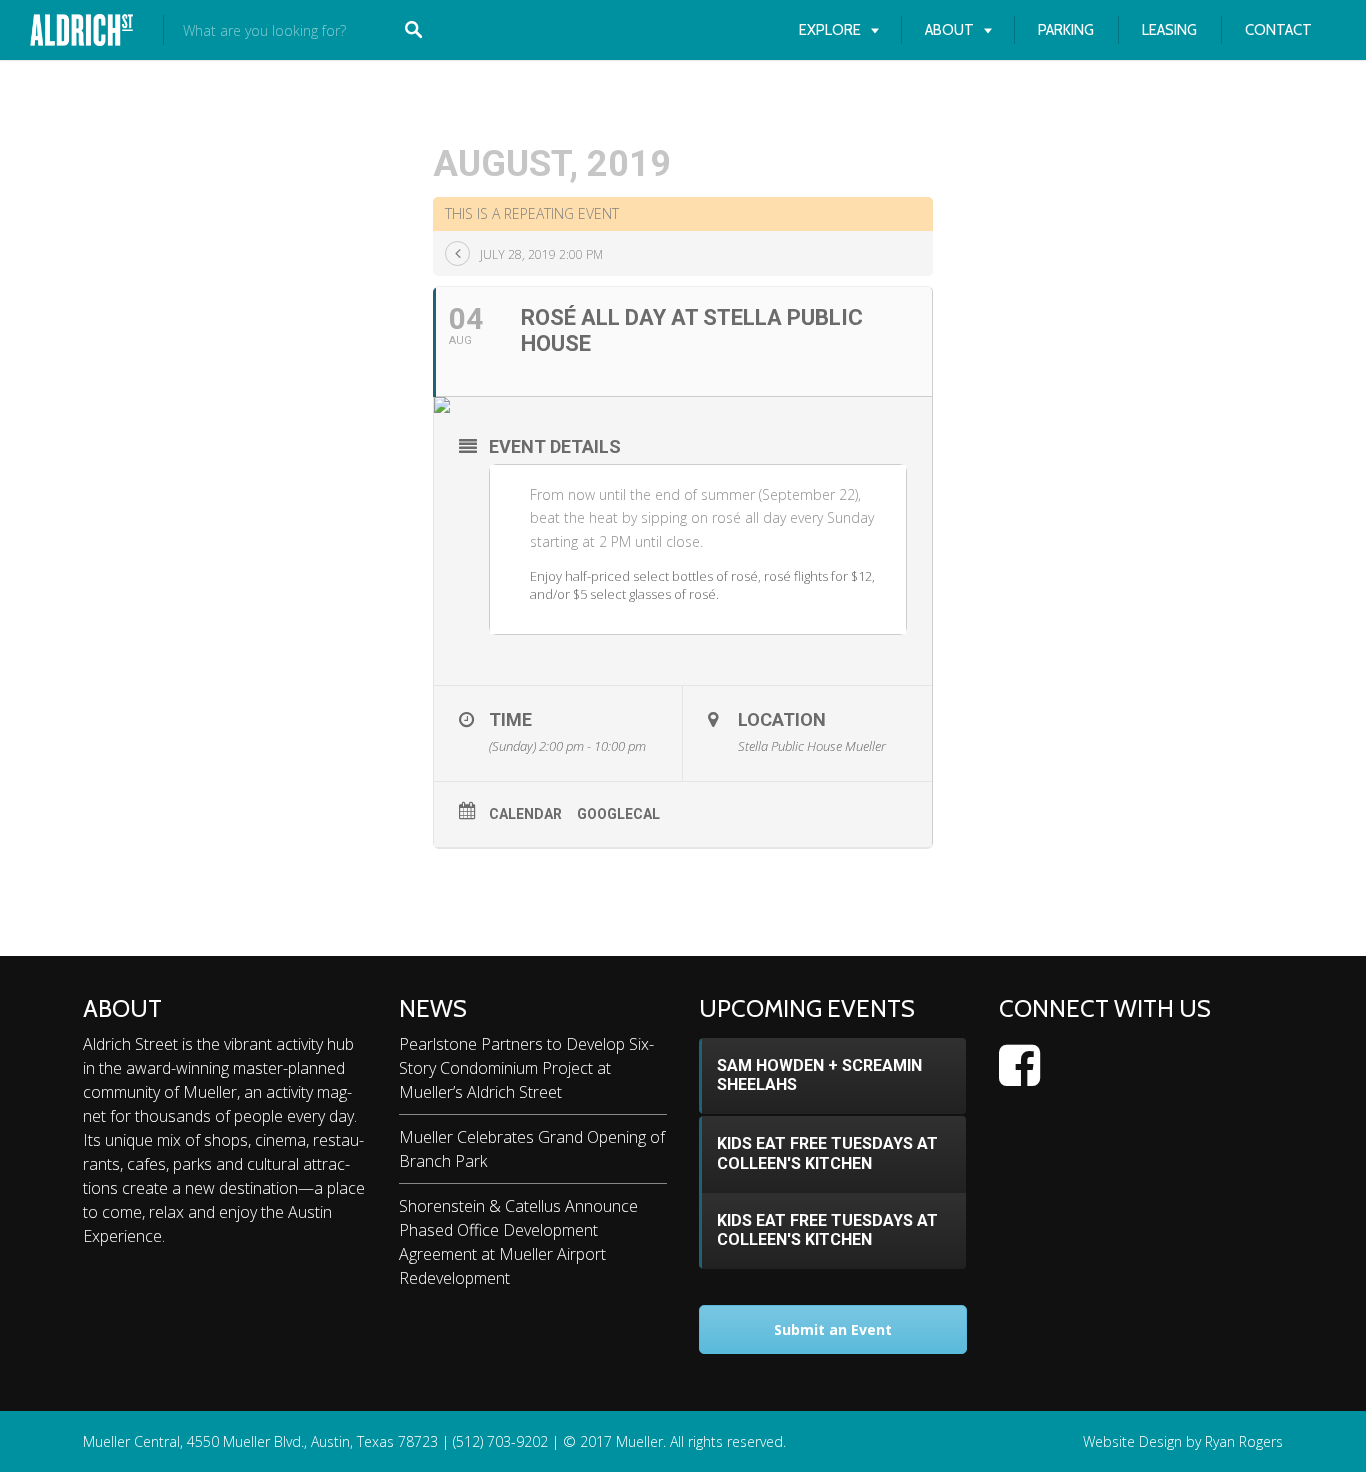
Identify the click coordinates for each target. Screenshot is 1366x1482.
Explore (830, 30)
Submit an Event (833, 1329)
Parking (1066, 30)
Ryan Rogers (1244, 1441)
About (949, 30)
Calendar (525, 814)
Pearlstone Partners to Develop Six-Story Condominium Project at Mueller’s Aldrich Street (526, 1068)
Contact (1278, 30)
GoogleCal (618, 814)
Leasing (1169, 30)
